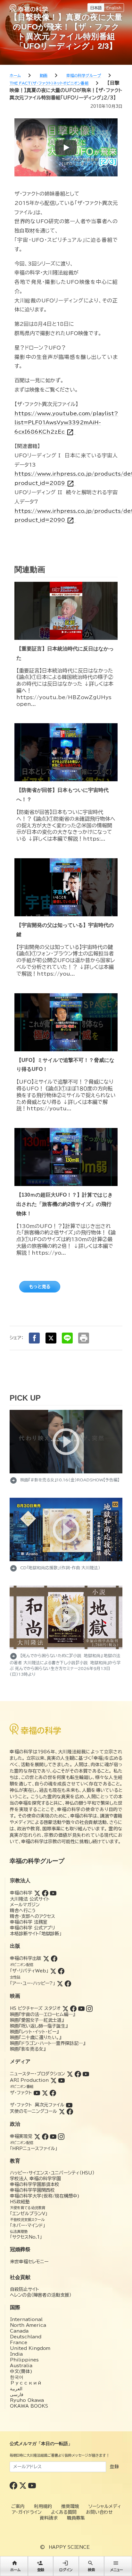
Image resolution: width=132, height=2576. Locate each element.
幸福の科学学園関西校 (32, 2190)
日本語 (96, 8)
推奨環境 (70, 2506)
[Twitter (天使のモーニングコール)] (62, 2111)
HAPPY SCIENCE (69, 2547)
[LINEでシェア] (67, 1338)
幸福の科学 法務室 (29, 1922)
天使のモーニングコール (33, 2111)
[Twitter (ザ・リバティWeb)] (53, 1971)
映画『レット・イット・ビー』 (34, 2032)
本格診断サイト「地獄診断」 (36, 1934)
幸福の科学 (21, 1893)
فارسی (17, 2394)
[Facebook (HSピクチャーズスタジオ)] (73, 2008)
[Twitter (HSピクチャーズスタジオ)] (65, 2008)
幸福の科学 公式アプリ (33, 1928)
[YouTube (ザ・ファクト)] (37, 2093)
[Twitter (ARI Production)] (54, 2080)
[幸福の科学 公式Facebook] (14, 2485)
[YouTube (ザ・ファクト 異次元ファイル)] (69, 2105)
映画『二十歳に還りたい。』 (36, 2038)
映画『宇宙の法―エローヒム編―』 (42, 2014)
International (26, 2319)
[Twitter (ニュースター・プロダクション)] (70, 2074)
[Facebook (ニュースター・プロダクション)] (78, 2074)
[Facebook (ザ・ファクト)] (53, 2093)
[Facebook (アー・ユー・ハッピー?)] (68, 1983)
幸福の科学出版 (26, 1958)
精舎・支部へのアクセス (33, 1916)
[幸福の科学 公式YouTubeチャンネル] (32, 2485)
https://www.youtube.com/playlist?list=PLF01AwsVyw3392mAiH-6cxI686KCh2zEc (66, 423)
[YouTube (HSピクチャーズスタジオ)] (81, 2008)
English (114, 8)
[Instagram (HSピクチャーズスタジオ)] (89, 2008)
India (16, 2354)
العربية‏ (16, 2389)
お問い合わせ (99, 2512)
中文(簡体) (21, 2371)
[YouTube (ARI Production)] (62, 2080)
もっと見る (40, 1287)
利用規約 (43, 2506)
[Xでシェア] (51, 1338)
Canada (19, 2331)
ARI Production (29, 2080)
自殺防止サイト (25, 2289)
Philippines (24, 2360)
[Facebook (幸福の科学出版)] (54, 1958)
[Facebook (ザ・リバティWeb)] (61, 1971)
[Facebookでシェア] (34, 1338)
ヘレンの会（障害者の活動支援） (41, 2295)
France (19, 2343)
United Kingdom (30, 2348)
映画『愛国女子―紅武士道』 (37, 2020)
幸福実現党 (21, 2136)
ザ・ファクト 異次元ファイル (37, 2105)
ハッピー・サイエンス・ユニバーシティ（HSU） (52, 2173)
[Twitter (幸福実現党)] (37, 2136)
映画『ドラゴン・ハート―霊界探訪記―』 (48, 2043)
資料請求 (49, 2518)
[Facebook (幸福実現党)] (45, 2136)
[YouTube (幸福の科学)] (53, 1893)
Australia (21, 2366)
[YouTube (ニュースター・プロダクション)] (86, 2074)
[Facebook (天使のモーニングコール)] (70, 2111)
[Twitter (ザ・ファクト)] (45, 2093)
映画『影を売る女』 (28, 2049)
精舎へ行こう (23, 1911)
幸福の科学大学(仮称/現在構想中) (45, 2196)
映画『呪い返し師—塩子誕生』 (39, 2026)
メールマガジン (25, 1905)
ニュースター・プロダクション (37, 2074)
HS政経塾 (20, 2202)
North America (28, 2325)
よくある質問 (64, 2512)
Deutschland (26, 2337)
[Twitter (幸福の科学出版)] (46, 1958)
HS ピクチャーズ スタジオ (35, 2008)
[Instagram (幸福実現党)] (61, 2136)
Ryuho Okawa (27, 2400)
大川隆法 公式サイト (30, 1899)
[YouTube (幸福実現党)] (53, 2136)
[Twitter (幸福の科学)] (37, 1893)
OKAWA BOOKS (29, 2406)
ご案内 (18, 2506)
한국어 (17, 2377)
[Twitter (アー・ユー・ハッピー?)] (60, 1983)
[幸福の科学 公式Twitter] (24, 2485)
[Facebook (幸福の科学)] (45, 1893)
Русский (26, 2383)
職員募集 (76, 2518)
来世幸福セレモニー (29, 2262)
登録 (114, 2467)
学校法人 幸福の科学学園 (35, 2179)
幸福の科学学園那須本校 (35, 2184)
